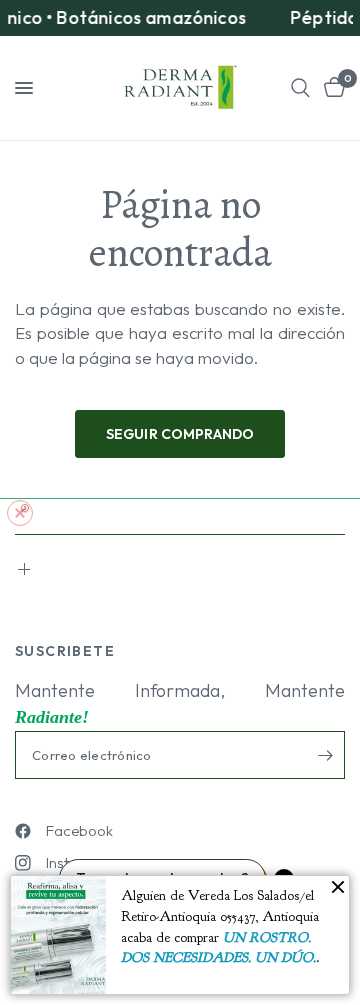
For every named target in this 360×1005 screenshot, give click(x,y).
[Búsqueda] (300, 88)
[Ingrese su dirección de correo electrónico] (325, 755)
